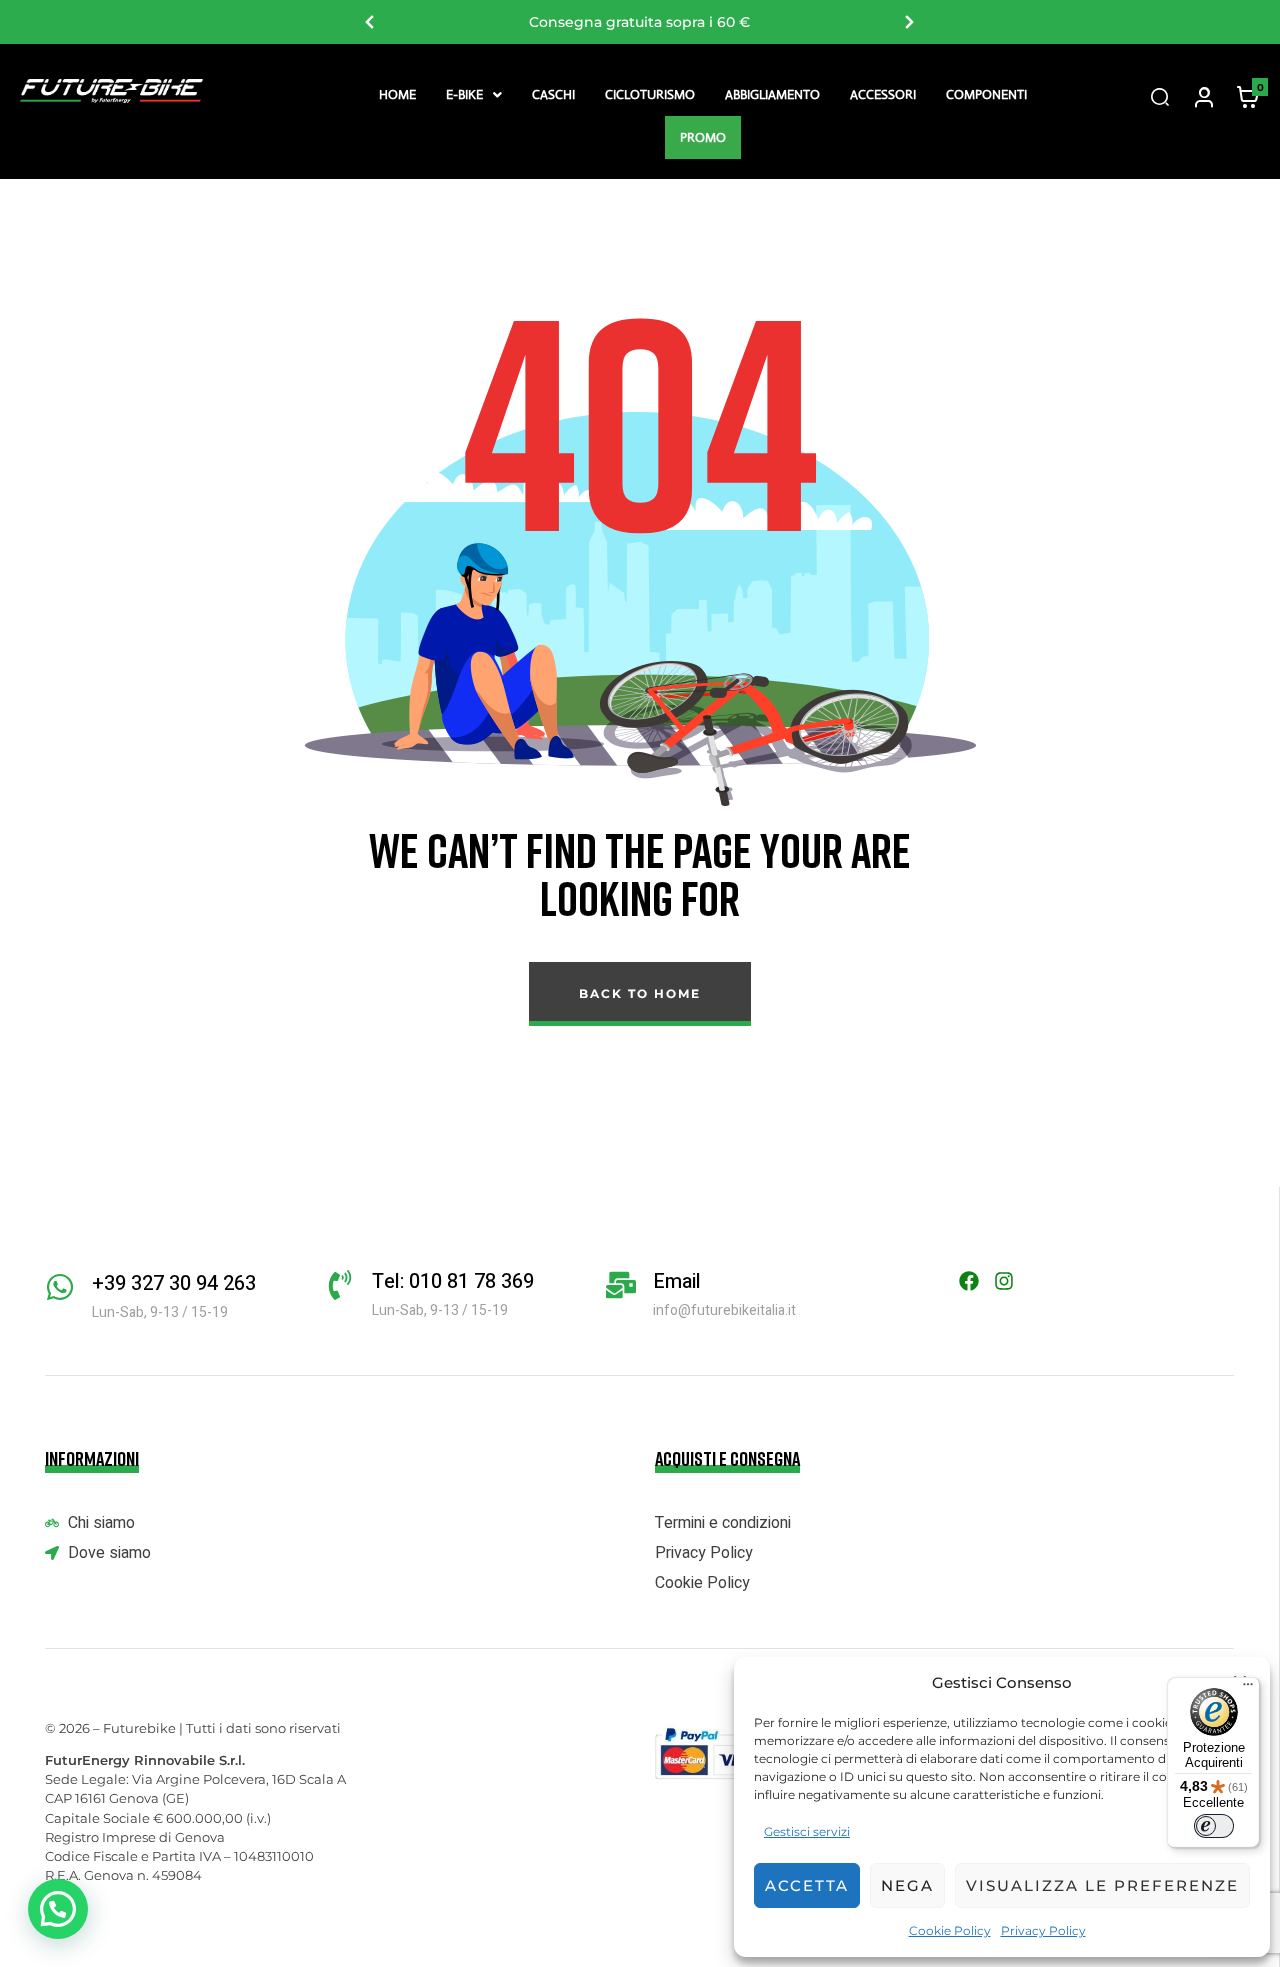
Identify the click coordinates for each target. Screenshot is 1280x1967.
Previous (370, 22)
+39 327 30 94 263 (174, 1283)
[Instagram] (1004, 1281)
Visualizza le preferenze (1102, 1885)
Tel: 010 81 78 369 (453, 1281)
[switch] (1214, 1826)
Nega (907, 1885)
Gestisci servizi (807, 1831)
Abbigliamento (772, 94)
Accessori (883, 94)
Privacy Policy (1043, 1930)
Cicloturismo (650, 94)
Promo (703, 137)
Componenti (986, 94)
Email (677, 1281)
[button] (474, 94)
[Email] (621, 1285)
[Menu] (1248, 1689)
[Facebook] (969, 1281)
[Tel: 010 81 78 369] (340, 1285)
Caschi (553, 94)
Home (397, 94)
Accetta (807, 1885)
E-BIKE (464, 94)
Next (910, 22)
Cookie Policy (950, 1930)
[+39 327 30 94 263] (60, 1287)
